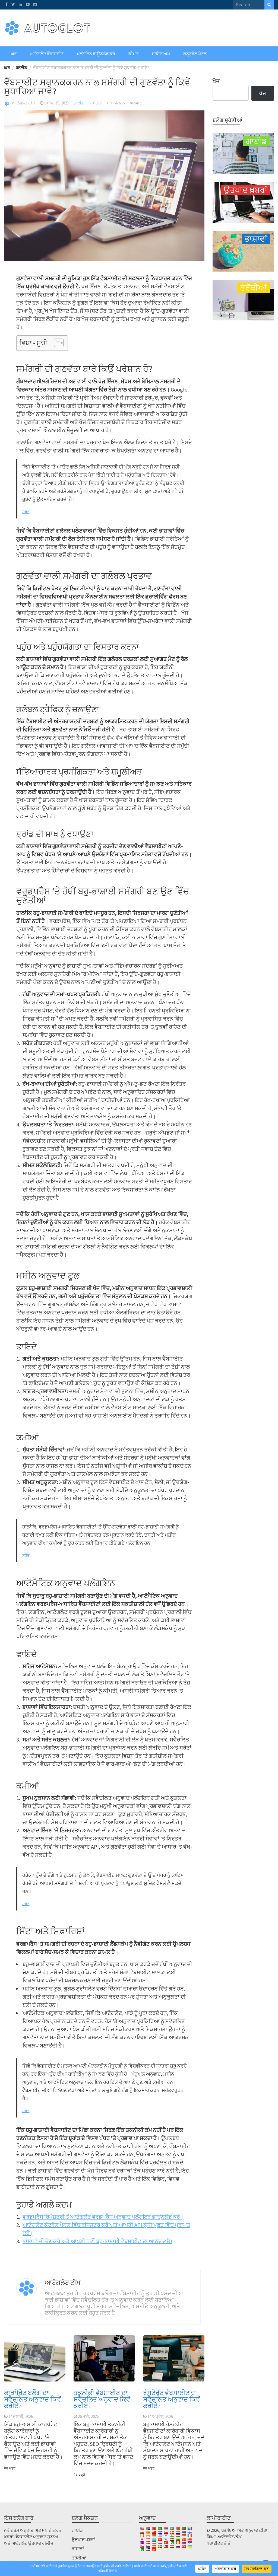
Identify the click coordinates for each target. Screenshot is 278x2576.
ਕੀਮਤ (133, 54)
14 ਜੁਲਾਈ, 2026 (21, 2416)
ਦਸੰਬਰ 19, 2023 (56, 103)
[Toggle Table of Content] (56, 343)
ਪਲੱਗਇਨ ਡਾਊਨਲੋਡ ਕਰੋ (96, 54)
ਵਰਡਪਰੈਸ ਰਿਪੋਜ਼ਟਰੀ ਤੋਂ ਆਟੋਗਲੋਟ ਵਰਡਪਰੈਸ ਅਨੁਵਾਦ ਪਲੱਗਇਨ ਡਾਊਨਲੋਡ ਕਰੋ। (103, 2217)
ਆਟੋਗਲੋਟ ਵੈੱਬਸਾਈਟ (47, 54)
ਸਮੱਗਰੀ (96, 103)
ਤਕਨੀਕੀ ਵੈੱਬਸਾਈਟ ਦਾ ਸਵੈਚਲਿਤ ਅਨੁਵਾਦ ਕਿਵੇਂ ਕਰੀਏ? (102, 2399)
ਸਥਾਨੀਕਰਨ (116, 103)
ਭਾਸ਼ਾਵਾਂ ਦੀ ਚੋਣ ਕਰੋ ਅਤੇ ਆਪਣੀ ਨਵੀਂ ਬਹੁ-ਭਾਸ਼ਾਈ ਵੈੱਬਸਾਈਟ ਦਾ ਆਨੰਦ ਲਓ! (97, 2241)
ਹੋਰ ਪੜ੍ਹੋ (10, 2468)
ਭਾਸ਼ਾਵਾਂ (78, 2549)
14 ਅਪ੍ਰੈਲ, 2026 (160, 2416)
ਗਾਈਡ (79, 103)
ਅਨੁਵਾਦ (136, 103)
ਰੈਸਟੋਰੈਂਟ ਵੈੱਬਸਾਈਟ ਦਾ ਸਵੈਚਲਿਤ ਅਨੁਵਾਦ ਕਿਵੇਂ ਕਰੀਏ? (171, 2399)
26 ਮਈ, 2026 (88, 2416)
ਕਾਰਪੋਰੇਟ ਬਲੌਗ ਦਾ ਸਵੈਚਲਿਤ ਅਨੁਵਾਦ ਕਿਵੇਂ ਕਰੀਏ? (32, 2399)
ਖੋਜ (216, 81)
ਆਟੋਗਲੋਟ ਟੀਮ (24, 103)
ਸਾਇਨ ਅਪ (161, 54)
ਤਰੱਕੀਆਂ (79, 2558)
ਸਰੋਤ (26, 512)
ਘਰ (14, 54)
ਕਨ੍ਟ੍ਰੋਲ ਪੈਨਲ (195, 54)
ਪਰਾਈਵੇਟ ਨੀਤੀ (219, 2543)
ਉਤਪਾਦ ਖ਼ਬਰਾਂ (83, 2539)
